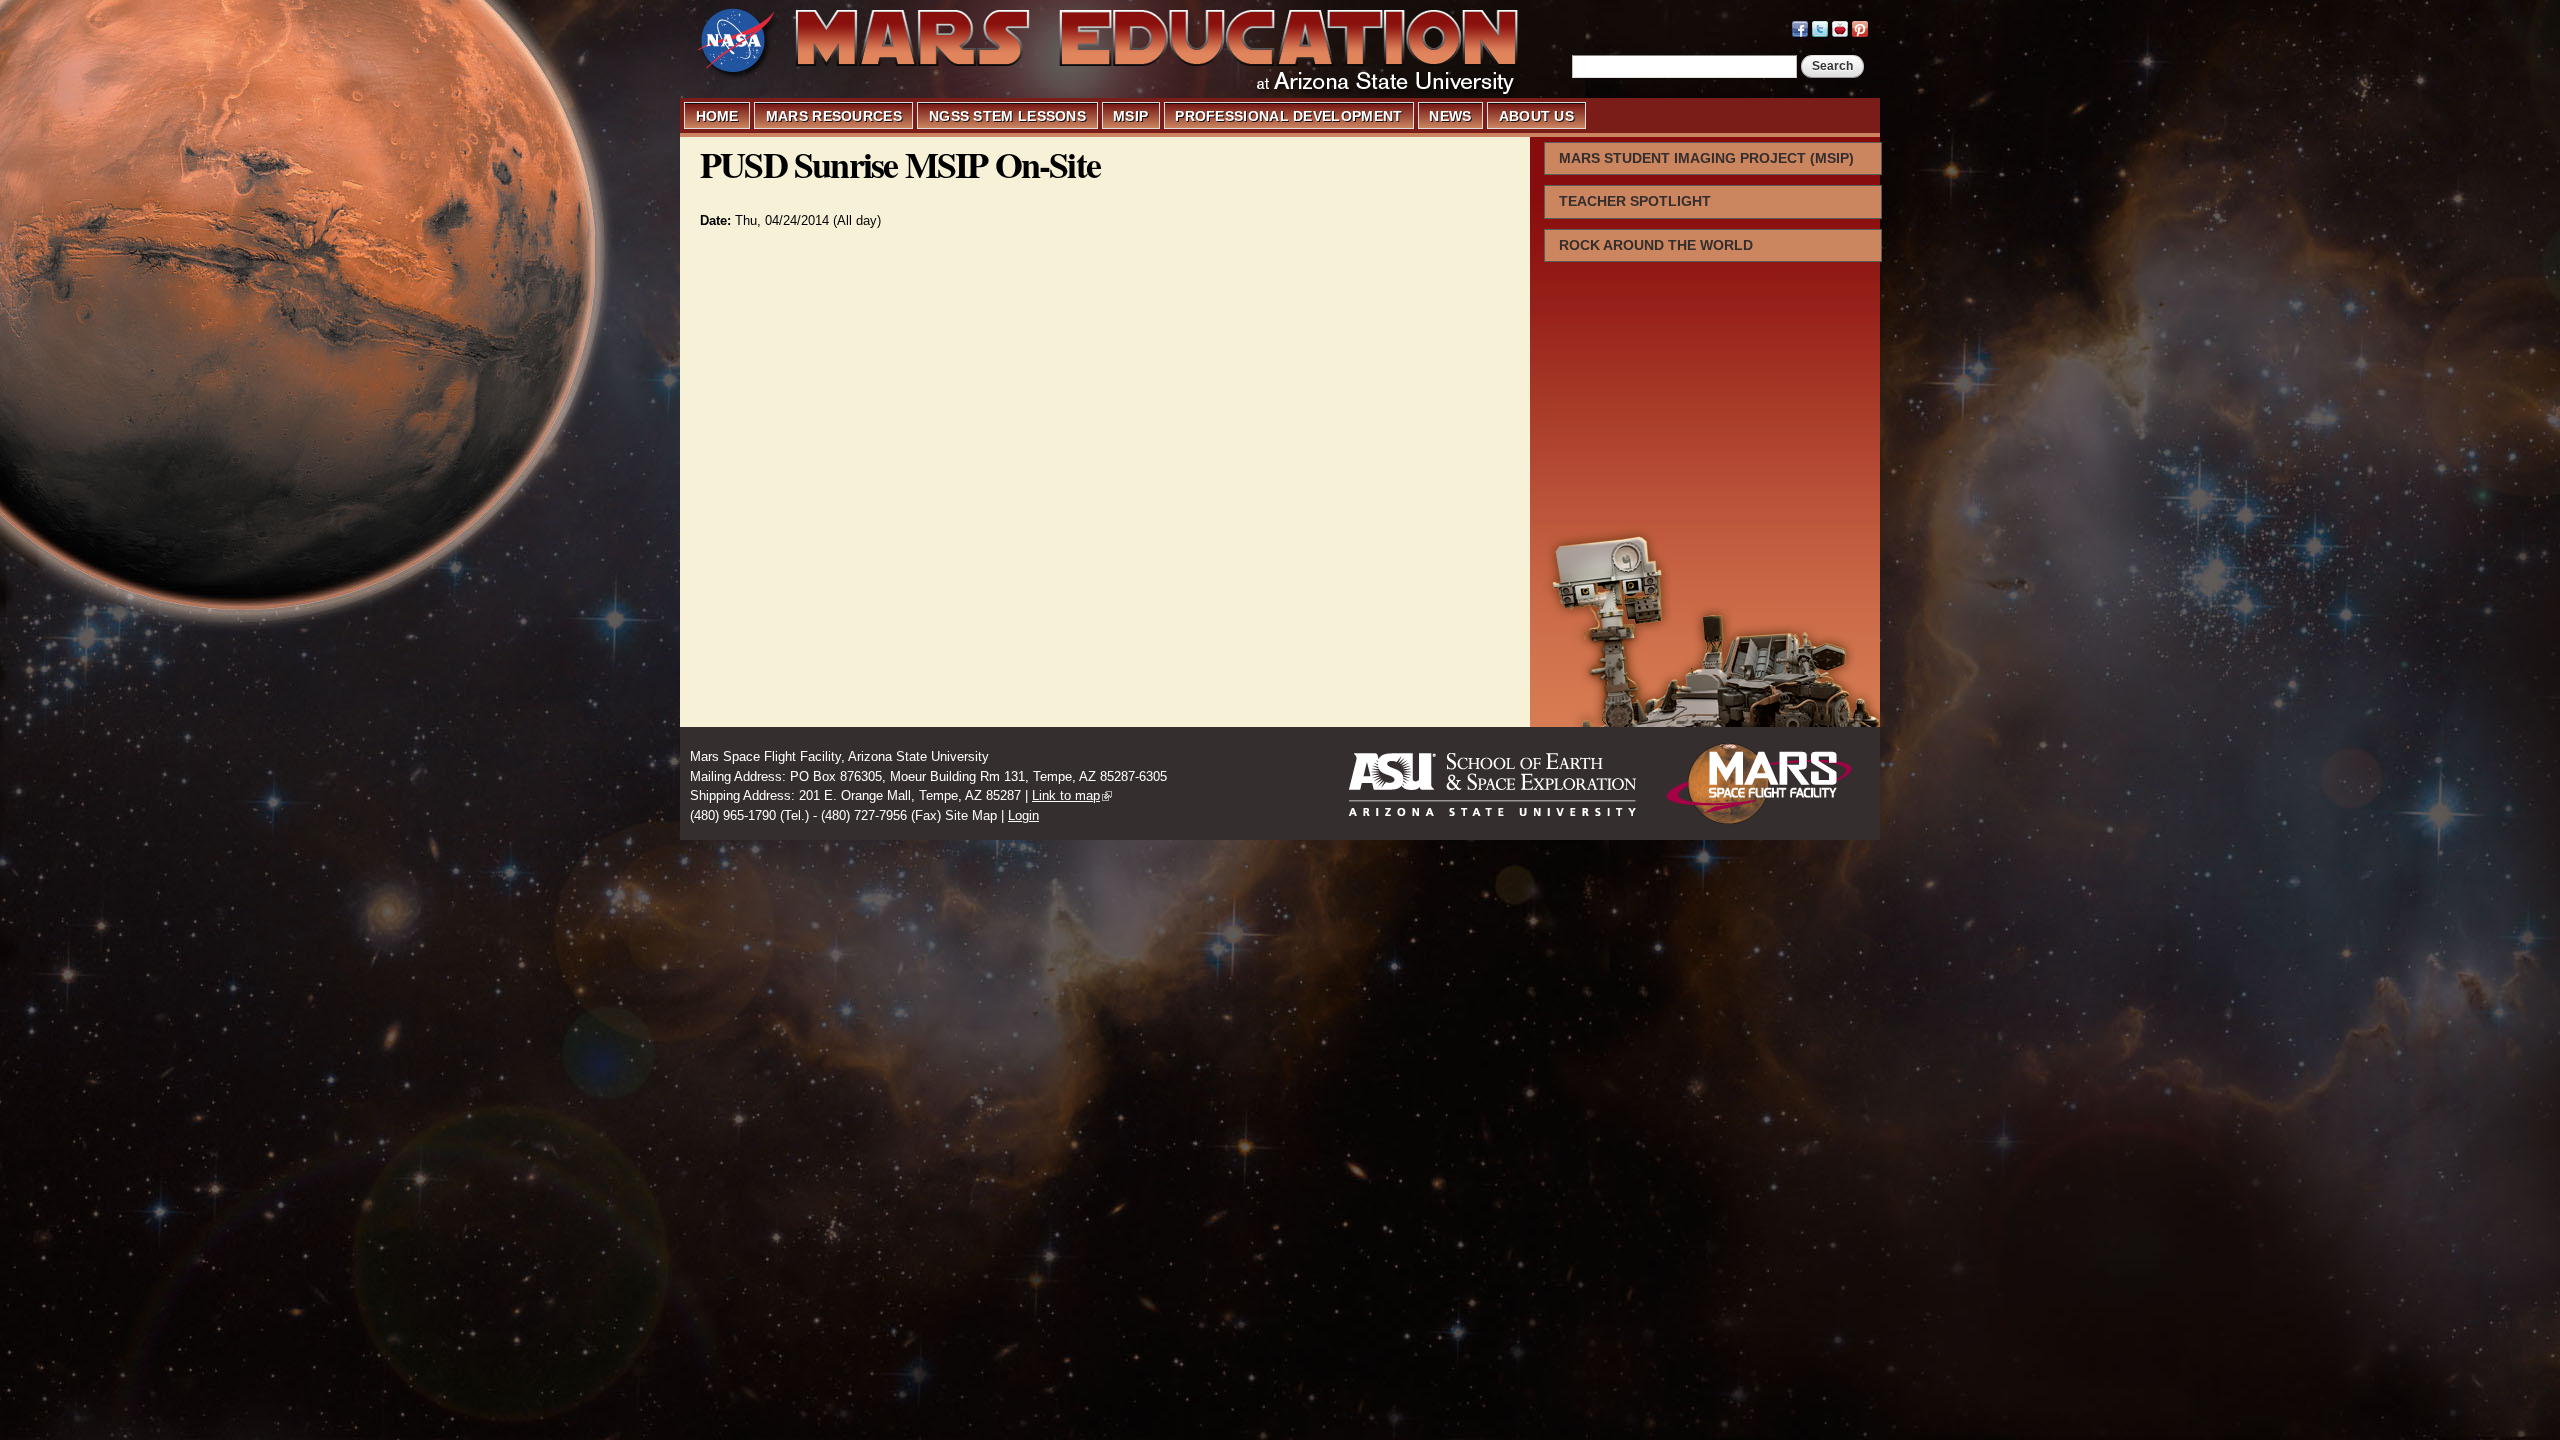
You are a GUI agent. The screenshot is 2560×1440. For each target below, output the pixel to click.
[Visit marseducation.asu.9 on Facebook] (1800, 26)
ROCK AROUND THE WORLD (1656, 245)
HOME (717, 116)
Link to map (1066, 795)
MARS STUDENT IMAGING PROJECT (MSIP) (1706, 158)
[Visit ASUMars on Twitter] (1820, 26)
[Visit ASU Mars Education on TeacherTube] (1840, 26)
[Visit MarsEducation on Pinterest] (1860, 26)
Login (1023, 815)
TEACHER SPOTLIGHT (1635, 201)
